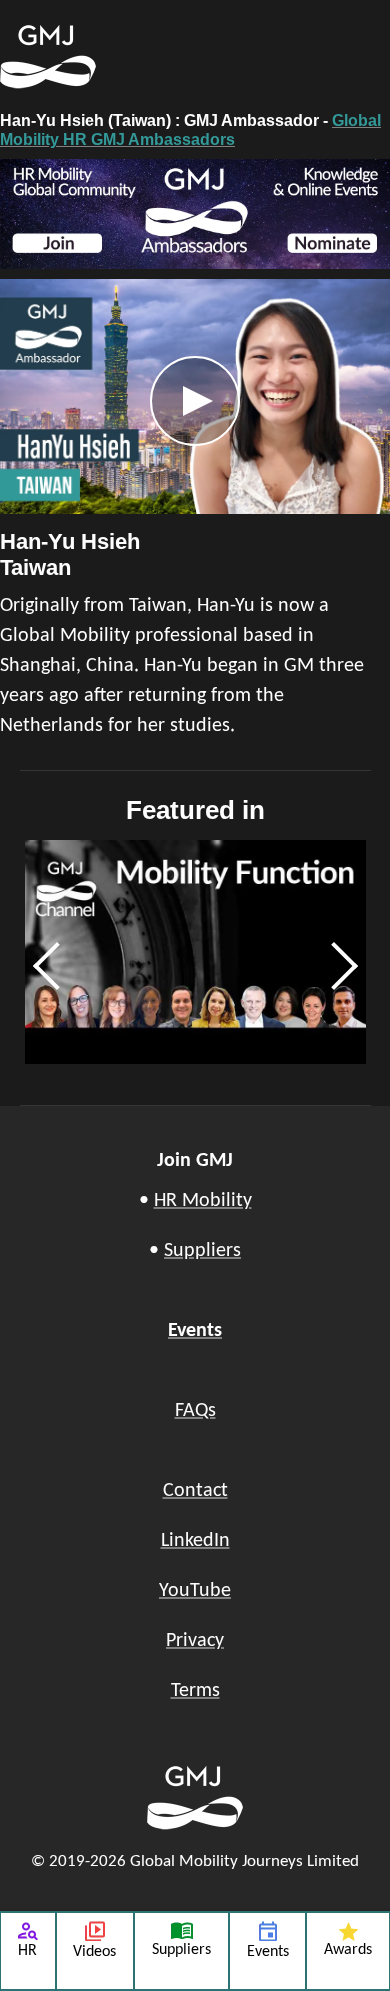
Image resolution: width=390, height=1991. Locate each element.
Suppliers (202, 1251)
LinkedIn (195, 1541)
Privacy (195, 1641)
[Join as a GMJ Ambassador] (195, 214)
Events (195, 1331)
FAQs (195, 1411)
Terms (195, 1691)
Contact (195, 1491)
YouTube (195, 1591)
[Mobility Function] (195, 952)
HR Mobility (203, 1201)
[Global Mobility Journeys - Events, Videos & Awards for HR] (105, 57)
